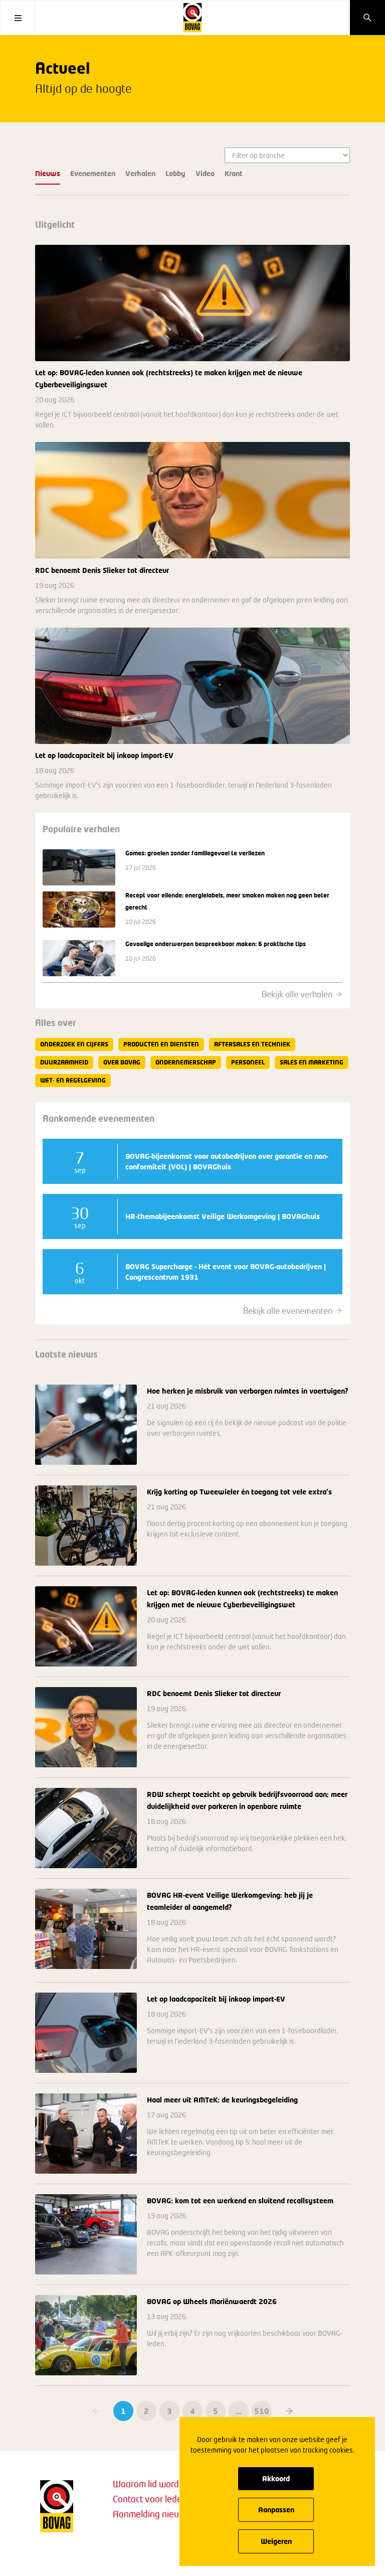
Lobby (175, 173)
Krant (234, 173)
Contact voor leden (150, 2499)
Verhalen (140, 173)
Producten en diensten (161, 1044)
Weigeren (276, 2541)
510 (262, 2411)
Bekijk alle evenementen (288, 1311)
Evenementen (93, 173)
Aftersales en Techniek (252, 1044)
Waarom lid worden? (153, 2484)
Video (205, 173)
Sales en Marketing (312, 1062)
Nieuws (48, 173)
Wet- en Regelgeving (73, 1080)
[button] (289, 2411)
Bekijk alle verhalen (297, 994)
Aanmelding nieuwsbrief (160, 2514)
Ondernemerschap (186, 1062)
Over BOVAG (122, 1062)
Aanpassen (276, 2510)
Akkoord (276, 2478)
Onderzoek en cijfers (74, 1044)
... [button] (239, 2411)
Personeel (248, 1062)
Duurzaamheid (64, 1062)
